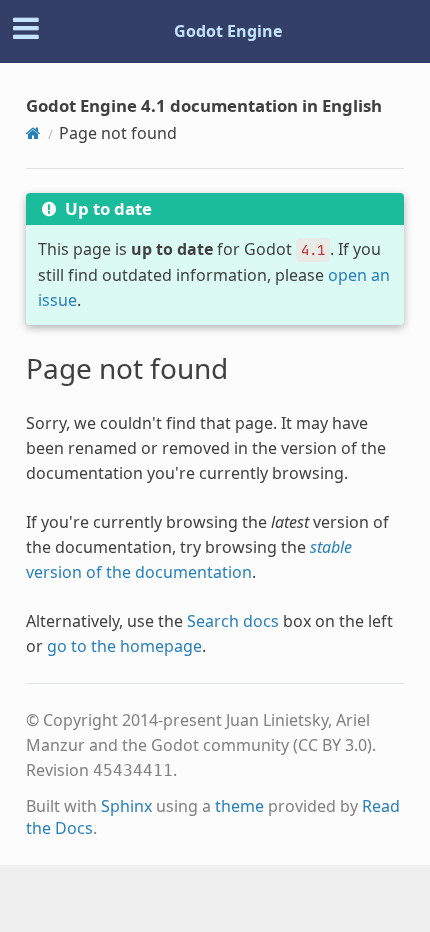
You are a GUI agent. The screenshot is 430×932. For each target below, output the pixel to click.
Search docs (233, 621)
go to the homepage (124, 646)
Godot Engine (228, 31)
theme (239, 806)
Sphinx (126, 806)
